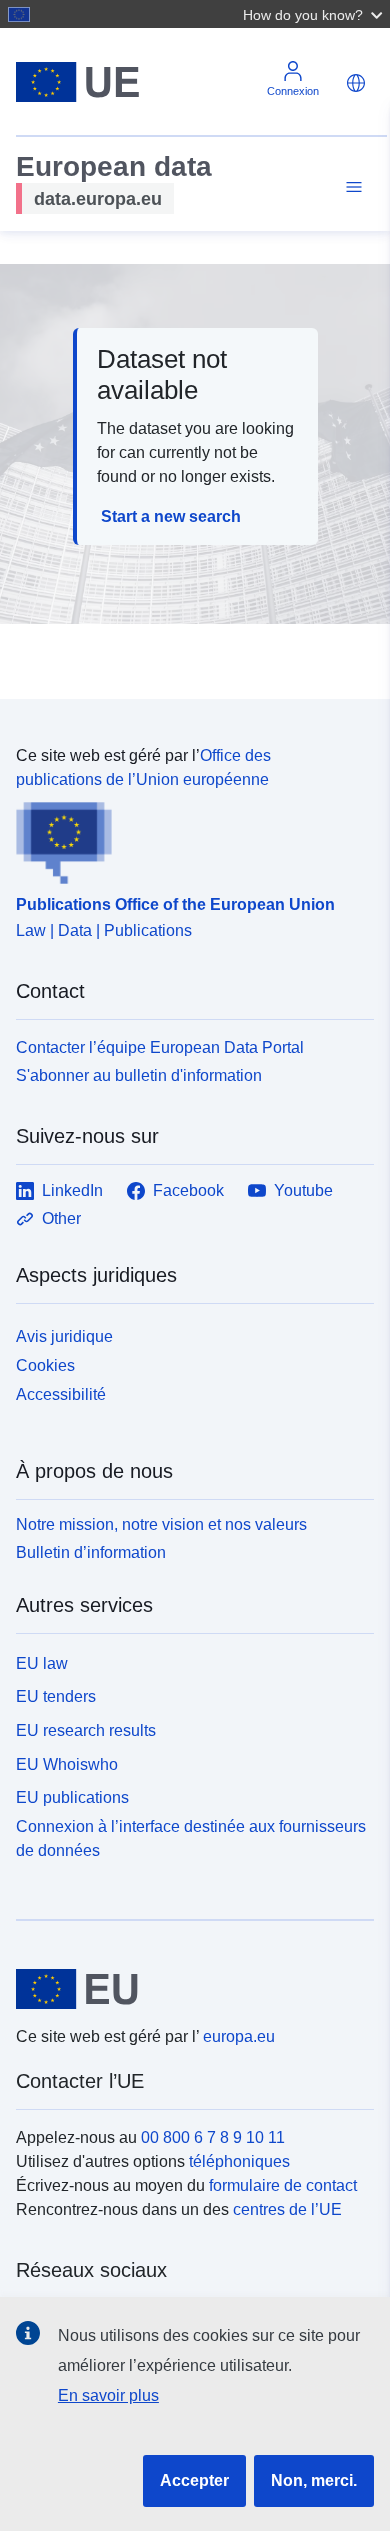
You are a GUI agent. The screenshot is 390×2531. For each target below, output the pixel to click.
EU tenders (56, 1696)
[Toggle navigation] (351, 187)
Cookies (45, 1365)
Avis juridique (64, 1336)
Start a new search (171, 516)
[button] (315, 14)
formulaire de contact (283, 2185)
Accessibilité (61, 1394)
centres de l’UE (287, 2209)
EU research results (86, 1730)
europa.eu (239, 2036)
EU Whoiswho (67, 1764)
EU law (42, 1663)
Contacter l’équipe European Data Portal (160, 1047)
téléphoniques (239, 2161)
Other (61, 1218)
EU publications (72, 1797)
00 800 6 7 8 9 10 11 (213, 2137)
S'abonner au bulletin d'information (139, 1075)
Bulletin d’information (91, 1552)
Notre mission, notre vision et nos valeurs (161, 1524)
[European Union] (187, 1989)
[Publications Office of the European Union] (187, 838)
